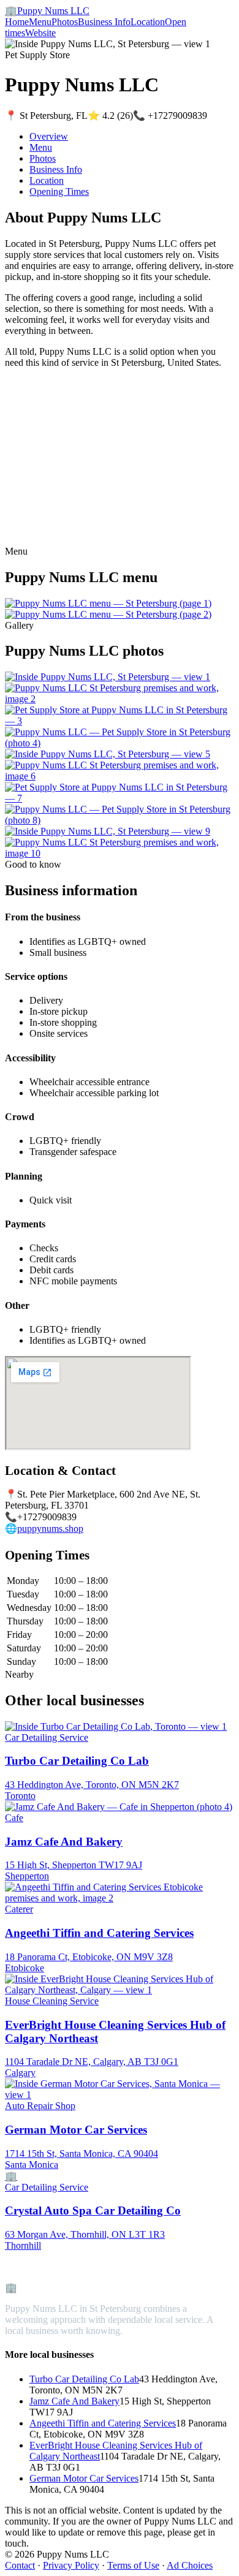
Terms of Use (133, 2565)
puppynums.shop (50, 1529)
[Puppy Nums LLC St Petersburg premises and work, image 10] (120, 853)
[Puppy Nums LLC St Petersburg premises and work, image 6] (120, 776)
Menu (40, 22)
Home (17, 22)
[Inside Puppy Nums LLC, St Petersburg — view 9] (108, 831)
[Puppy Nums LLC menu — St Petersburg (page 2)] (108, 614)
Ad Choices (190, 2565)
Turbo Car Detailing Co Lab (84, 2379)
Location (148, 22)
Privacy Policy (71, 2565)
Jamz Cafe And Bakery (74, 2401)
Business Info (104, 22)
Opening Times (59, 191)
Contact (20, 2565)
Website (40, 33)
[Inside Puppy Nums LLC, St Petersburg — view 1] (108, 677)
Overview (49, 136)
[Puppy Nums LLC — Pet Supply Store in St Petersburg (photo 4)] (120, 743)
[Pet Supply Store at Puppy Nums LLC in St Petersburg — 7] (120, 798)
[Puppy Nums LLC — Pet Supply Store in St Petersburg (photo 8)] (120, 820)
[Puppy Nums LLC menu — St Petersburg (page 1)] (108, 603)
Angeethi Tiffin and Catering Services (103, 2423)
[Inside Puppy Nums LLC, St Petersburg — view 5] (108, 754)
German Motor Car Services (84, 2478)
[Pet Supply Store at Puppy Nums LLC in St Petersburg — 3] (120, 721)
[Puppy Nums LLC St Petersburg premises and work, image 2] (120, 699)
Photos (65, 22)
